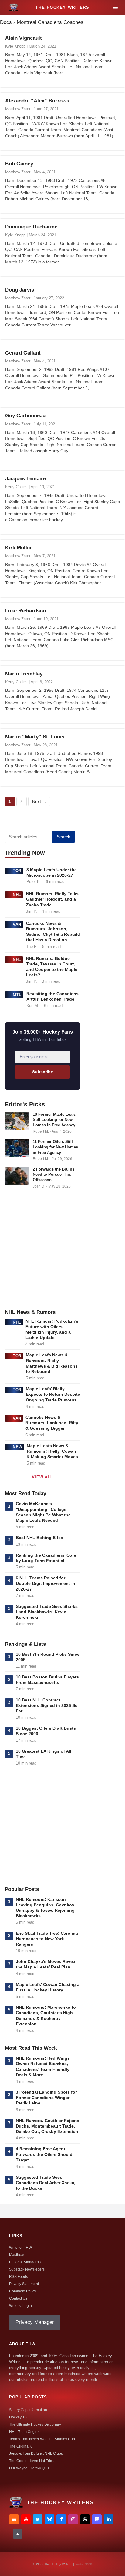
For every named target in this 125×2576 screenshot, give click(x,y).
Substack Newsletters (27, 2269)
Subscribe (43, 1072)
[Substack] (14, 2519)
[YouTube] (26, 2519)
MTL (17, 995)
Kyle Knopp (15, 46)
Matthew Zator (18, 109)
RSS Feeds (19, 2277)
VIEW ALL (42, 1477)
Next (39, 801)
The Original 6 (21, 2446)
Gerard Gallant (23, 353)
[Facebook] (61, 2519)
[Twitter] (38, 2519)
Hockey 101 (19, 2417)
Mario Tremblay (24, 674)
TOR (17, 871)
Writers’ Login (20, 2306)
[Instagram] (73, 2519)
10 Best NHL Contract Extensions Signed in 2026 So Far (47, 1705)
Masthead (17, 2255)
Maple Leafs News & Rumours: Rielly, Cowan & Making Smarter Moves (52, 1451)
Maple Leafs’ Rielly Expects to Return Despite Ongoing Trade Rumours (53, 1394)
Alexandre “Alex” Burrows (37, 101)
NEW (18, 1447)
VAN (17, 924)
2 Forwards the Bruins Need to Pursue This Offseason (54, 1175)
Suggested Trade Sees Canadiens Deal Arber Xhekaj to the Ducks (46, 2183)
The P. (32, 946)
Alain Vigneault (24, 38)
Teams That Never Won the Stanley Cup (42, 2439)
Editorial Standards (25, 2262)
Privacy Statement (24, 2284)
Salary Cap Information (28, 2410)
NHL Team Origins (24, 2432)
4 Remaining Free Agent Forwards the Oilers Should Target (44, 2154)
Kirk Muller (19, 548)
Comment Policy (23, 2291)
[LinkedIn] (109, 2519)
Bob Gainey (19, 164)
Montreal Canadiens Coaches (50, 22)
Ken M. (33, 1006)
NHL (17, 895)
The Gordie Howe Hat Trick (31, 2461)
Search (64, 837)
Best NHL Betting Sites (39, 1538)
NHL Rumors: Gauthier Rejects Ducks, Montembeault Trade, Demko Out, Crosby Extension (47, 2126)
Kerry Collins (16, 487)
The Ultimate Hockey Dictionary (35, 2424)
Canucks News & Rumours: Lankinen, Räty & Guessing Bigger (52, 1423)
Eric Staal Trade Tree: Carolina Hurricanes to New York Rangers (47, 1939)
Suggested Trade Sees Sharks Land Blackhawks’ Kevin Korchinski (47, 1612)
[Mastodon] (97, 2519)
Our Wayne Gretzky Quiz (29, 2468)
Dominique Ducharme (31, 227)
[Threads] (85, 2519)
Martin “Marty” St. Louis (35, 737)
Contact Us (18, 2298)
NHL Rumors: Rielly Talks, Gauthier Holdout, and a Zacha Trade (53, 899)
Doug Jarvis (20, 290)
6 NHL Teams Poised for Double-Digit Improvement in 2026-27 (46, 1583)
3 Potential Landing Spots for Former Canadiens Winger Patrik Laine (46, 2098)
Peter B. (34, 882)
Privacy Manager (35, 2322)
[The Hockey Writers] (14, 8)
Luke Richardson (25, 611)
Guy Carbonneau (25, 416)
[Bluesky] (49, 2519)
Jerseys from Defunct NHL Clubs (36, 2454)
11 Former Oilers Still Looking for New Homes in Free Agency (55, 1147)
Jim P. (32, 911)
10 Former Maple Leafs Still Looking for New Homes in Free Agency (54, 1120)
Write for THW (20, 2248)
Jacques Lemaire (25, 479)
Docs (6, 22)
